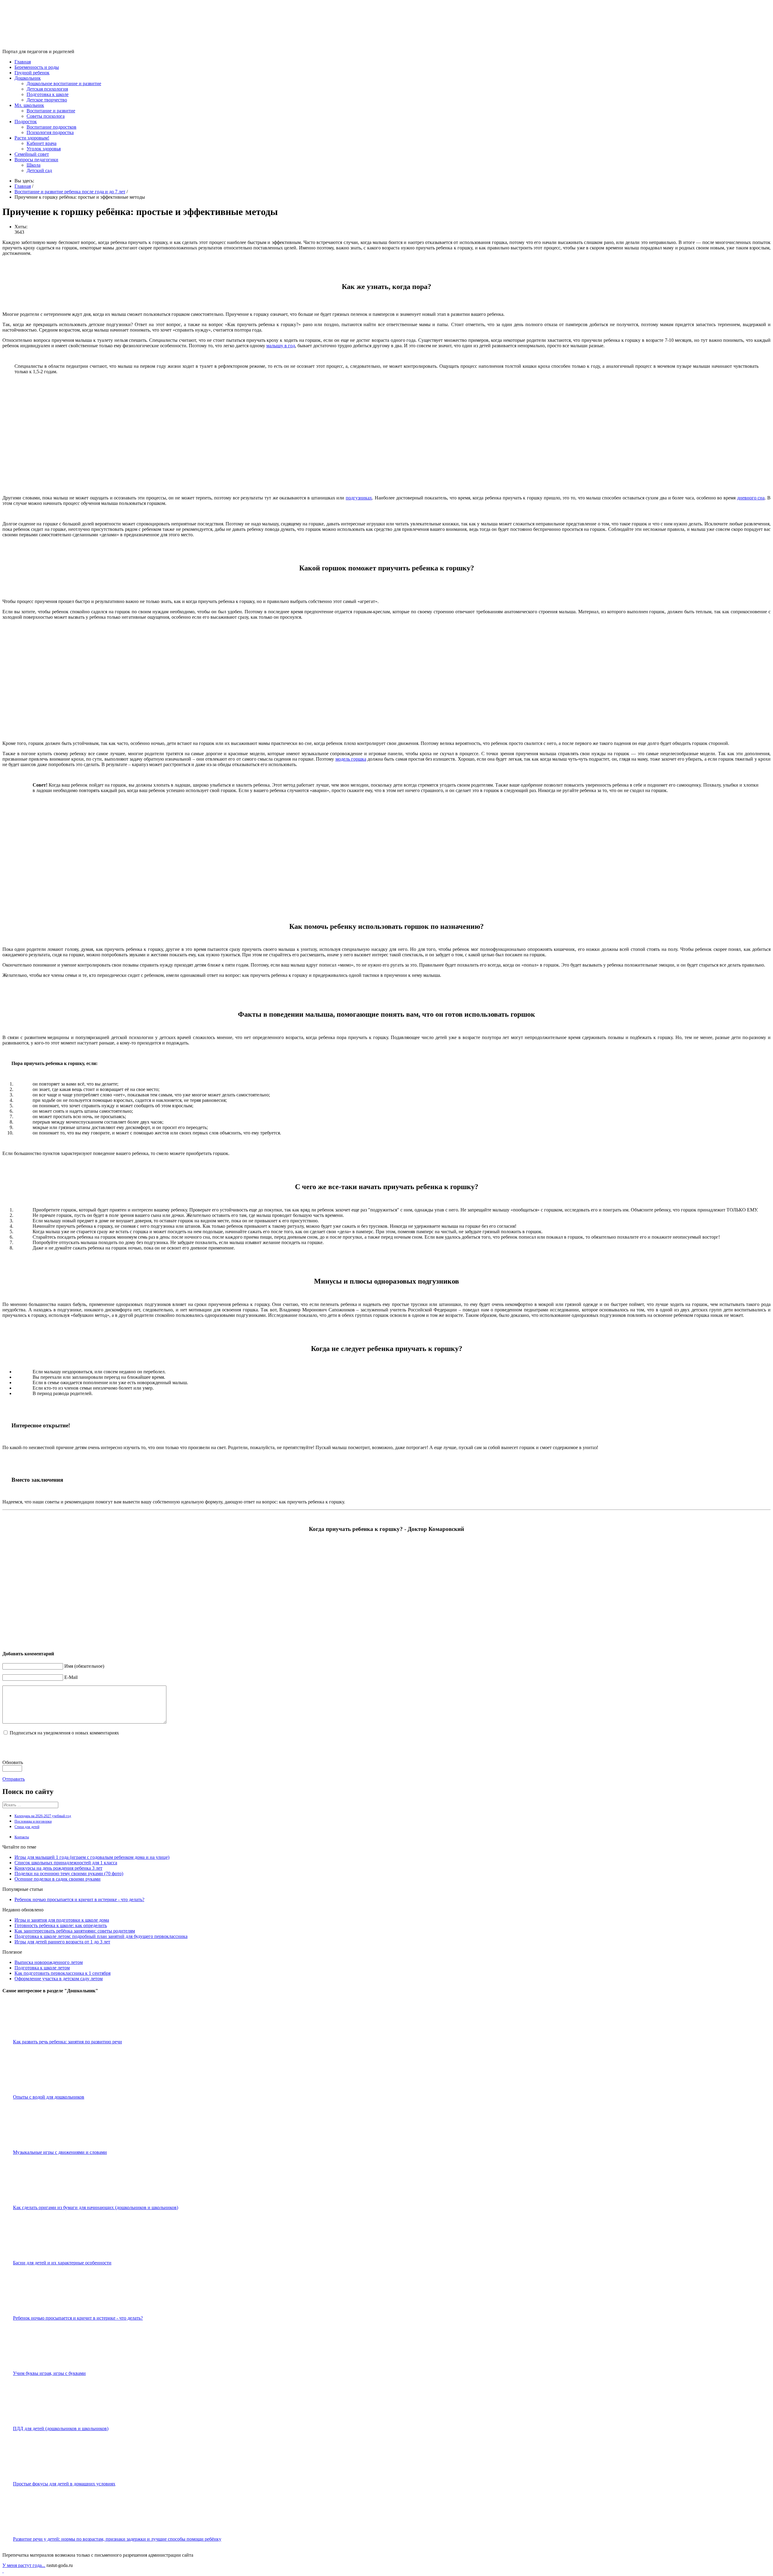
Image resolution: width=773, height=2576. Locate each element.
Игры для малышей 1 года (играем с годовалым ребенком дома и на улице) (92, 1857)
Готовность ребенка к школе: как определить (61, 1925)
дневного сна (751, 498)
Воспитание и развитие (51, 111)
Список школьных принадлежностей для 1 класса (66, 1863)
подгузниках (359, 498)
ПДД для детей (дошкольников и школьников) (61, 2428)
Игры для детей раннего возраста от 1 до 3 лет (62, 1942)
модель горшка (351, 759)
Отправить (14, 1779)
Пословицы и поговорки (33, 1821)
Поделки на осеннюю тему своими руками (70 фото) (69, 1873)
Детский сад (39, 170)
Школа (34, 165)
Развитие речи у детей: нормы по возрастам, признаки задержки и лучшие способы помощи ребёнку (117, 2539)
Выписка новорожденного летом (49, 1962)
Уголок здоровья (44, 149)
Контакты (22, 1837)
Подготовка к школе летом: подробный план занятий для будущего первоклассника (101, 1936)
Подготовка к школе (48, 94)
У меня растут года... (24, 2565)
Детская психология (47, 89)
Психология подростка (50, 132)
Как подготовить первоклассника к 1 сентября (63, 1973)
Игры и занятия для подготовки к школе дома (62, 1920)
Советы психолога (46, 116)
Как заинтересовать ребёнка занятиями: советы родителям (75, 1931)
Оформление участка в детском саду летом (59, 1979)
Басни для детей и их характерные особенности (62, 2263)
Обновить (13, 1762)
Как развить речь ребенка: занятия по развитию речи (67, 2042)
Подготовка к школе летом (42, 1968)
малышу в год (281, 346)
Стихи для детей (27, 1827)
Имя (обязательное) (84, 1666)
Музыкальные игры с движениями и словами (60, 2152)
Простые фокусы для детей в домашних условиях (64, 2484)
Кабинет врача (42, 143)
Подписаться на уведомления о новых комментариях (64, 1733)
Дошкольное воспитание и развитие (64, 83)
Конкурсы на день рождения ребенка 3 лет (58, 1868)
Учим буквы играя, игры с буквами (49, 2373)
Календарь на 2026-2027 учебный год (43, 1816)
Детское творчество (47, 100)
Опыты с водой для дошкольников (49, 2097)
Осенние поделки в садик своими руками (58, 1879)
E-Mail (71, 1677)
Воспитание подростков (51, 127)
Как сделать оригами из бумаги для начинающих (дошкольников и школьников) (96, 2207)
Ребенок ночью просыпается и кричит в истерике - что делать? (79, 1899)
